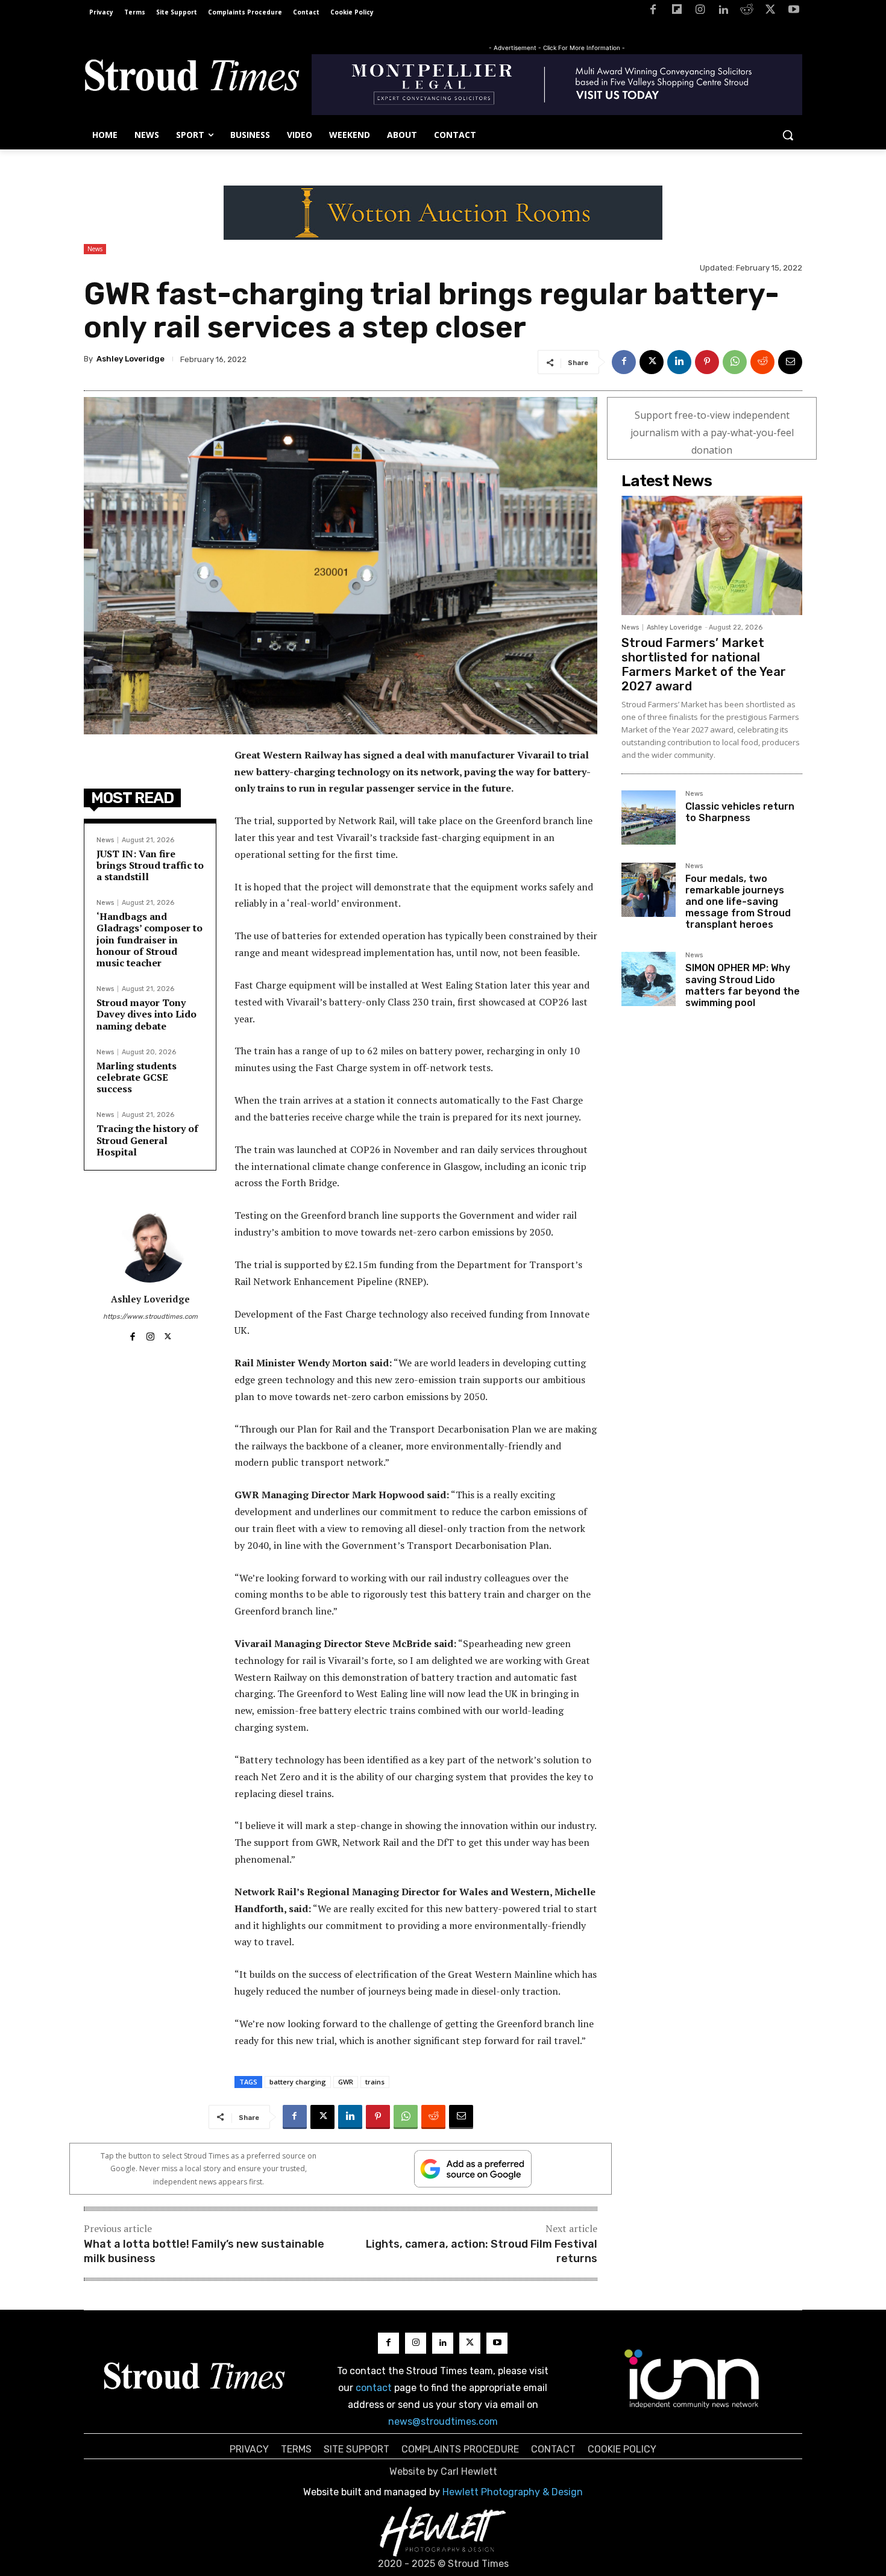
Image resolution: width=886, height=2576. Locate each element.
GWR (346, 2082)
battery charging (298, 2082)
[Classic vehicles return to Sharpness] (649, 818)
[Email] (790, 362)
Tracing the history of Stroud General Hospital (147, 1140)
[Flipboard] (677, 12)
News (95, 249)
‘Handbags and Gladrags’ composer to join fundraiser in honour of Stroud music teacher (149, 939)
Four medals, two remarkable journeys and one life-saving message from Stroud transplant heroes (738, 902)
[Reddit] (747, 12)
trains (375, 2082)
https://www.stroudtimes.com (150, 1317)
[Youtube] (793, 12)
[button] (788, 135)
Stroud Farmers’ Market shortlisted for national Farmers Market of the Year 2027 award (704, 664)
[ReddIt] (762, 362)
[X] (770, 12)
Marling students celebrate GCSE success (137, 1077)
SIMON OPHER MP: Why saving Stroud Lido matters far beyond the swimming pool (743, 985)
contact (374, 2388)
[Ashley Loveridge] (150, 1246)
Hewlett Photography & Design (513, 2492)
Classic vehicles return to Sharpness (740, 812)
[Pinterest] (707, 362)
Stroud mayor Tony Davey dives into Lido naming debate (146, 1014)
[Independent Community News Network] (692, 2378)
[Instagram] (700, 12)
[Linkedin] (724, 12)
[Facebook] (653, 12)
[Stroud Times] (192, 78)
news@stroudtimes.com (443, 2421)
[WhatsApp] (735, 362)
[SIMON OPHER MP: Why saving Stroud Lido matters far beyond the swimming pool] (649, 979)
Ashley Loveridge (130, 359)
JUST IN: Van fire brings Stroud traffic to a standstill (150, 865)
